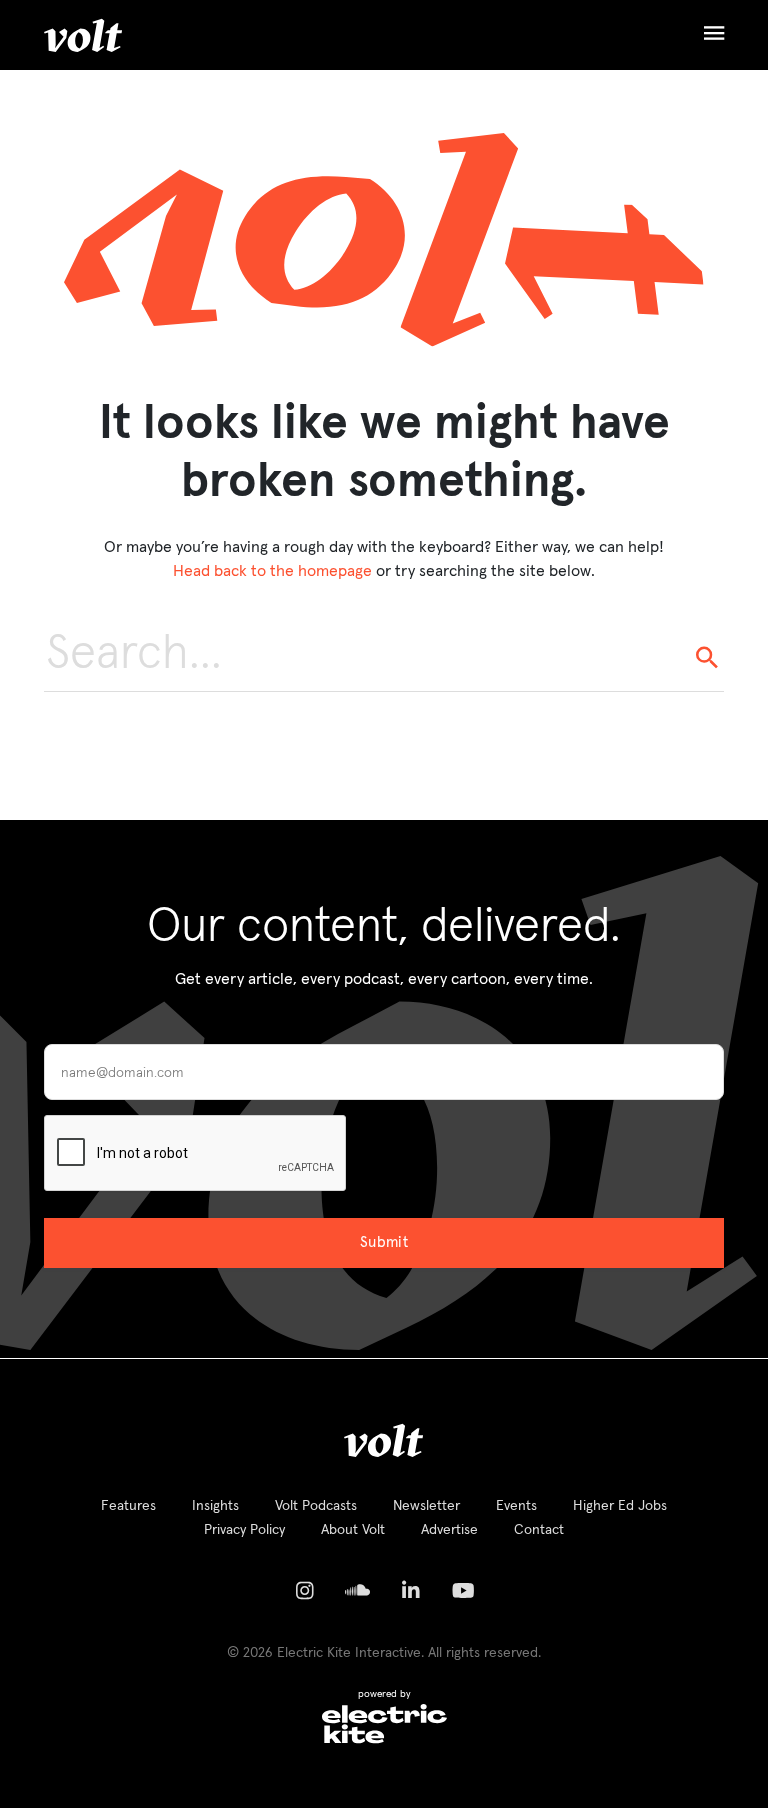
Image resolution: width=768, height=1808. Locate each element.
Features (128, 1506)
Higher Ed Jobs (620, 1506)
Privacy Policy (244, 1530)
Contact (539, 1530)
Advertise (449, 1530)
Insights (215, 1506)
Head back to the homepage (272, 571)
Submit (384, 1242)
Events (516, 1506)
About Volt (353, 1530)
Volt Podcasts (316, 1506)
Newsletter (426, 1506)
